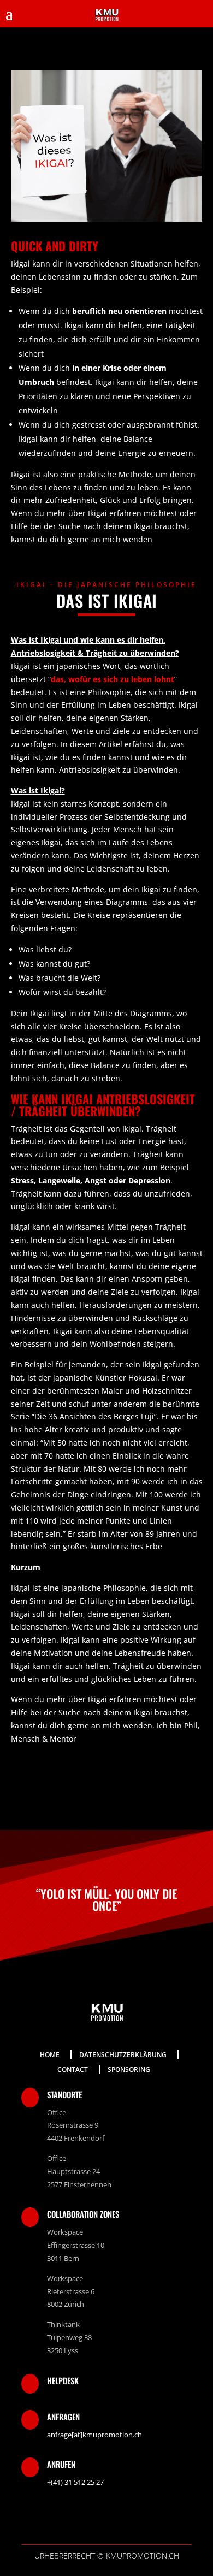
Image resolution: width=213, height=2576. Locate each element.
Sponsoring (129, 2069)
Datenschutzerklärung (123, 2055)
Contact (73, 2069)
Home (50, 2055)
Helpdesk (63, 2380)
